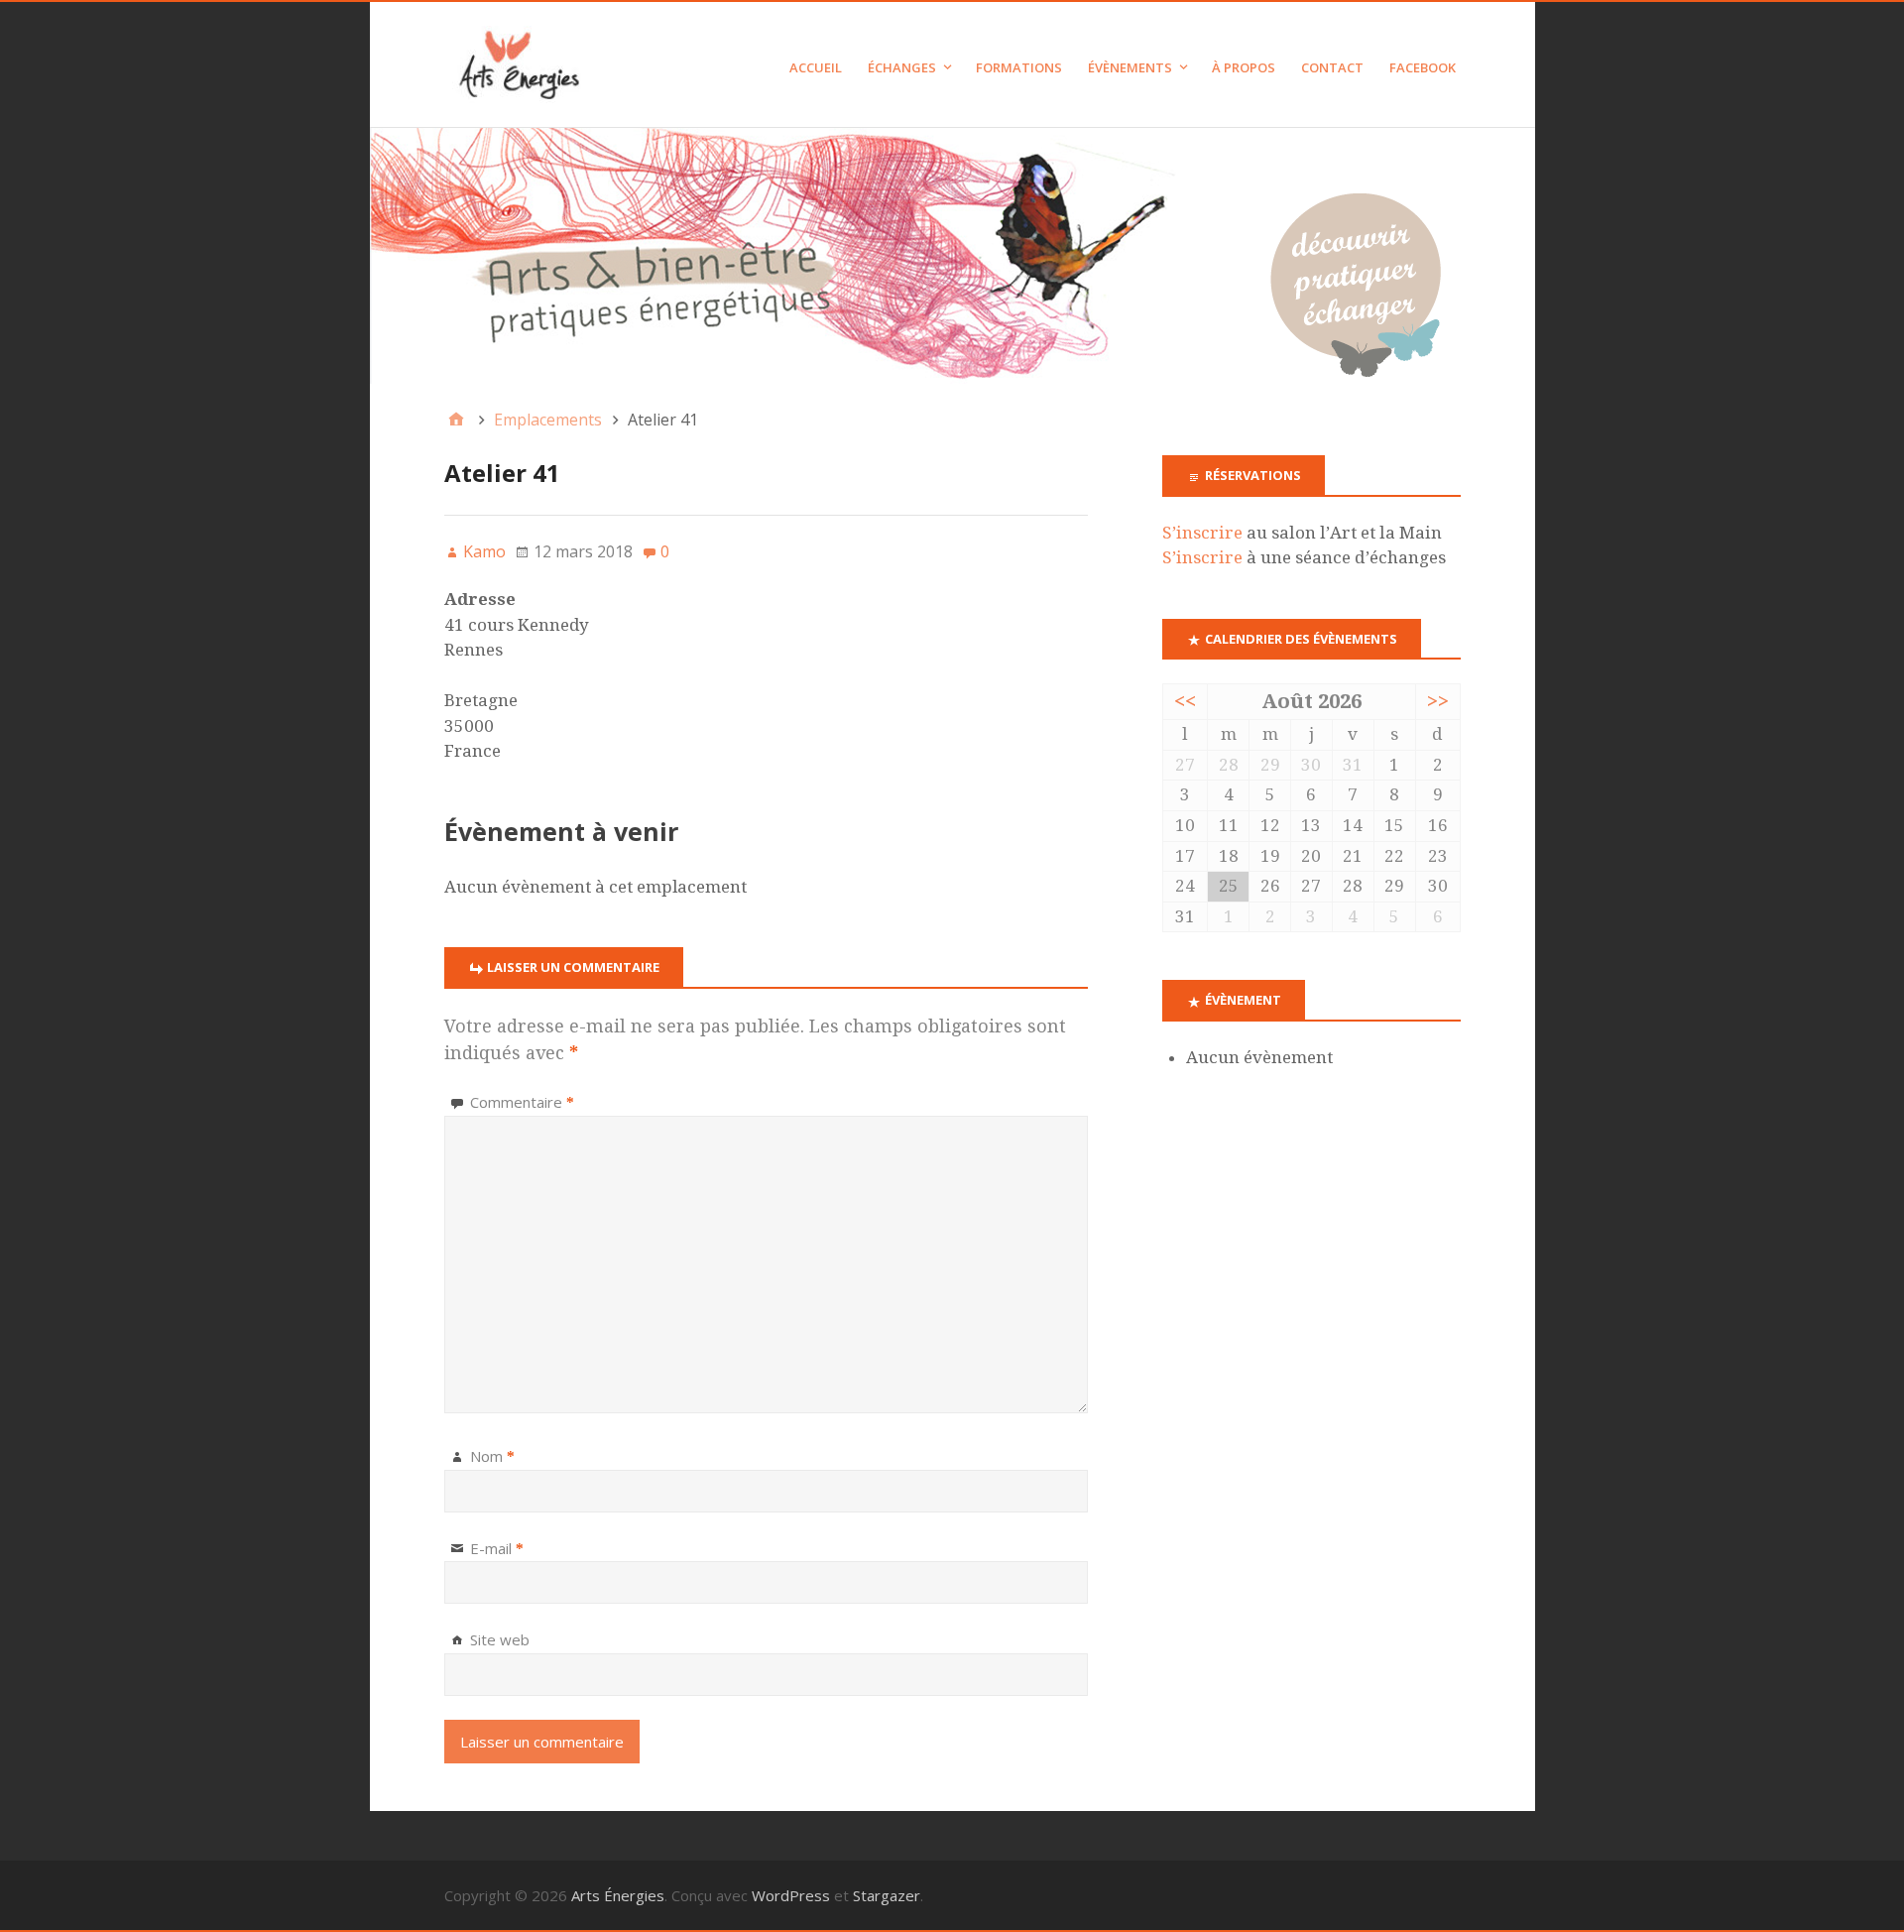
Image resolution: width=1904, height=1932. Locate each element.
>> (1438, 701)
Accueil (816, 67)
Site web (500, 1639)
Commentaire (522, 1102)
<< (1185, 701)
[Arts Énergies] (952, 256)
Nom (492, 1456)
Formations (1019, 67)
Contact (1332, 67)
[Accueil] (456, 420)
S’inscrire (1202, 533)
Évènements (1130, 67)
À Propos (1244, 67)
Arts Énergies (618, 1895)
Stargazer (887, 1895)
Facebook (1423, 67)
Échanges (902, 67)
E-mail (497, 1548)
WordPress (791, 1895)
